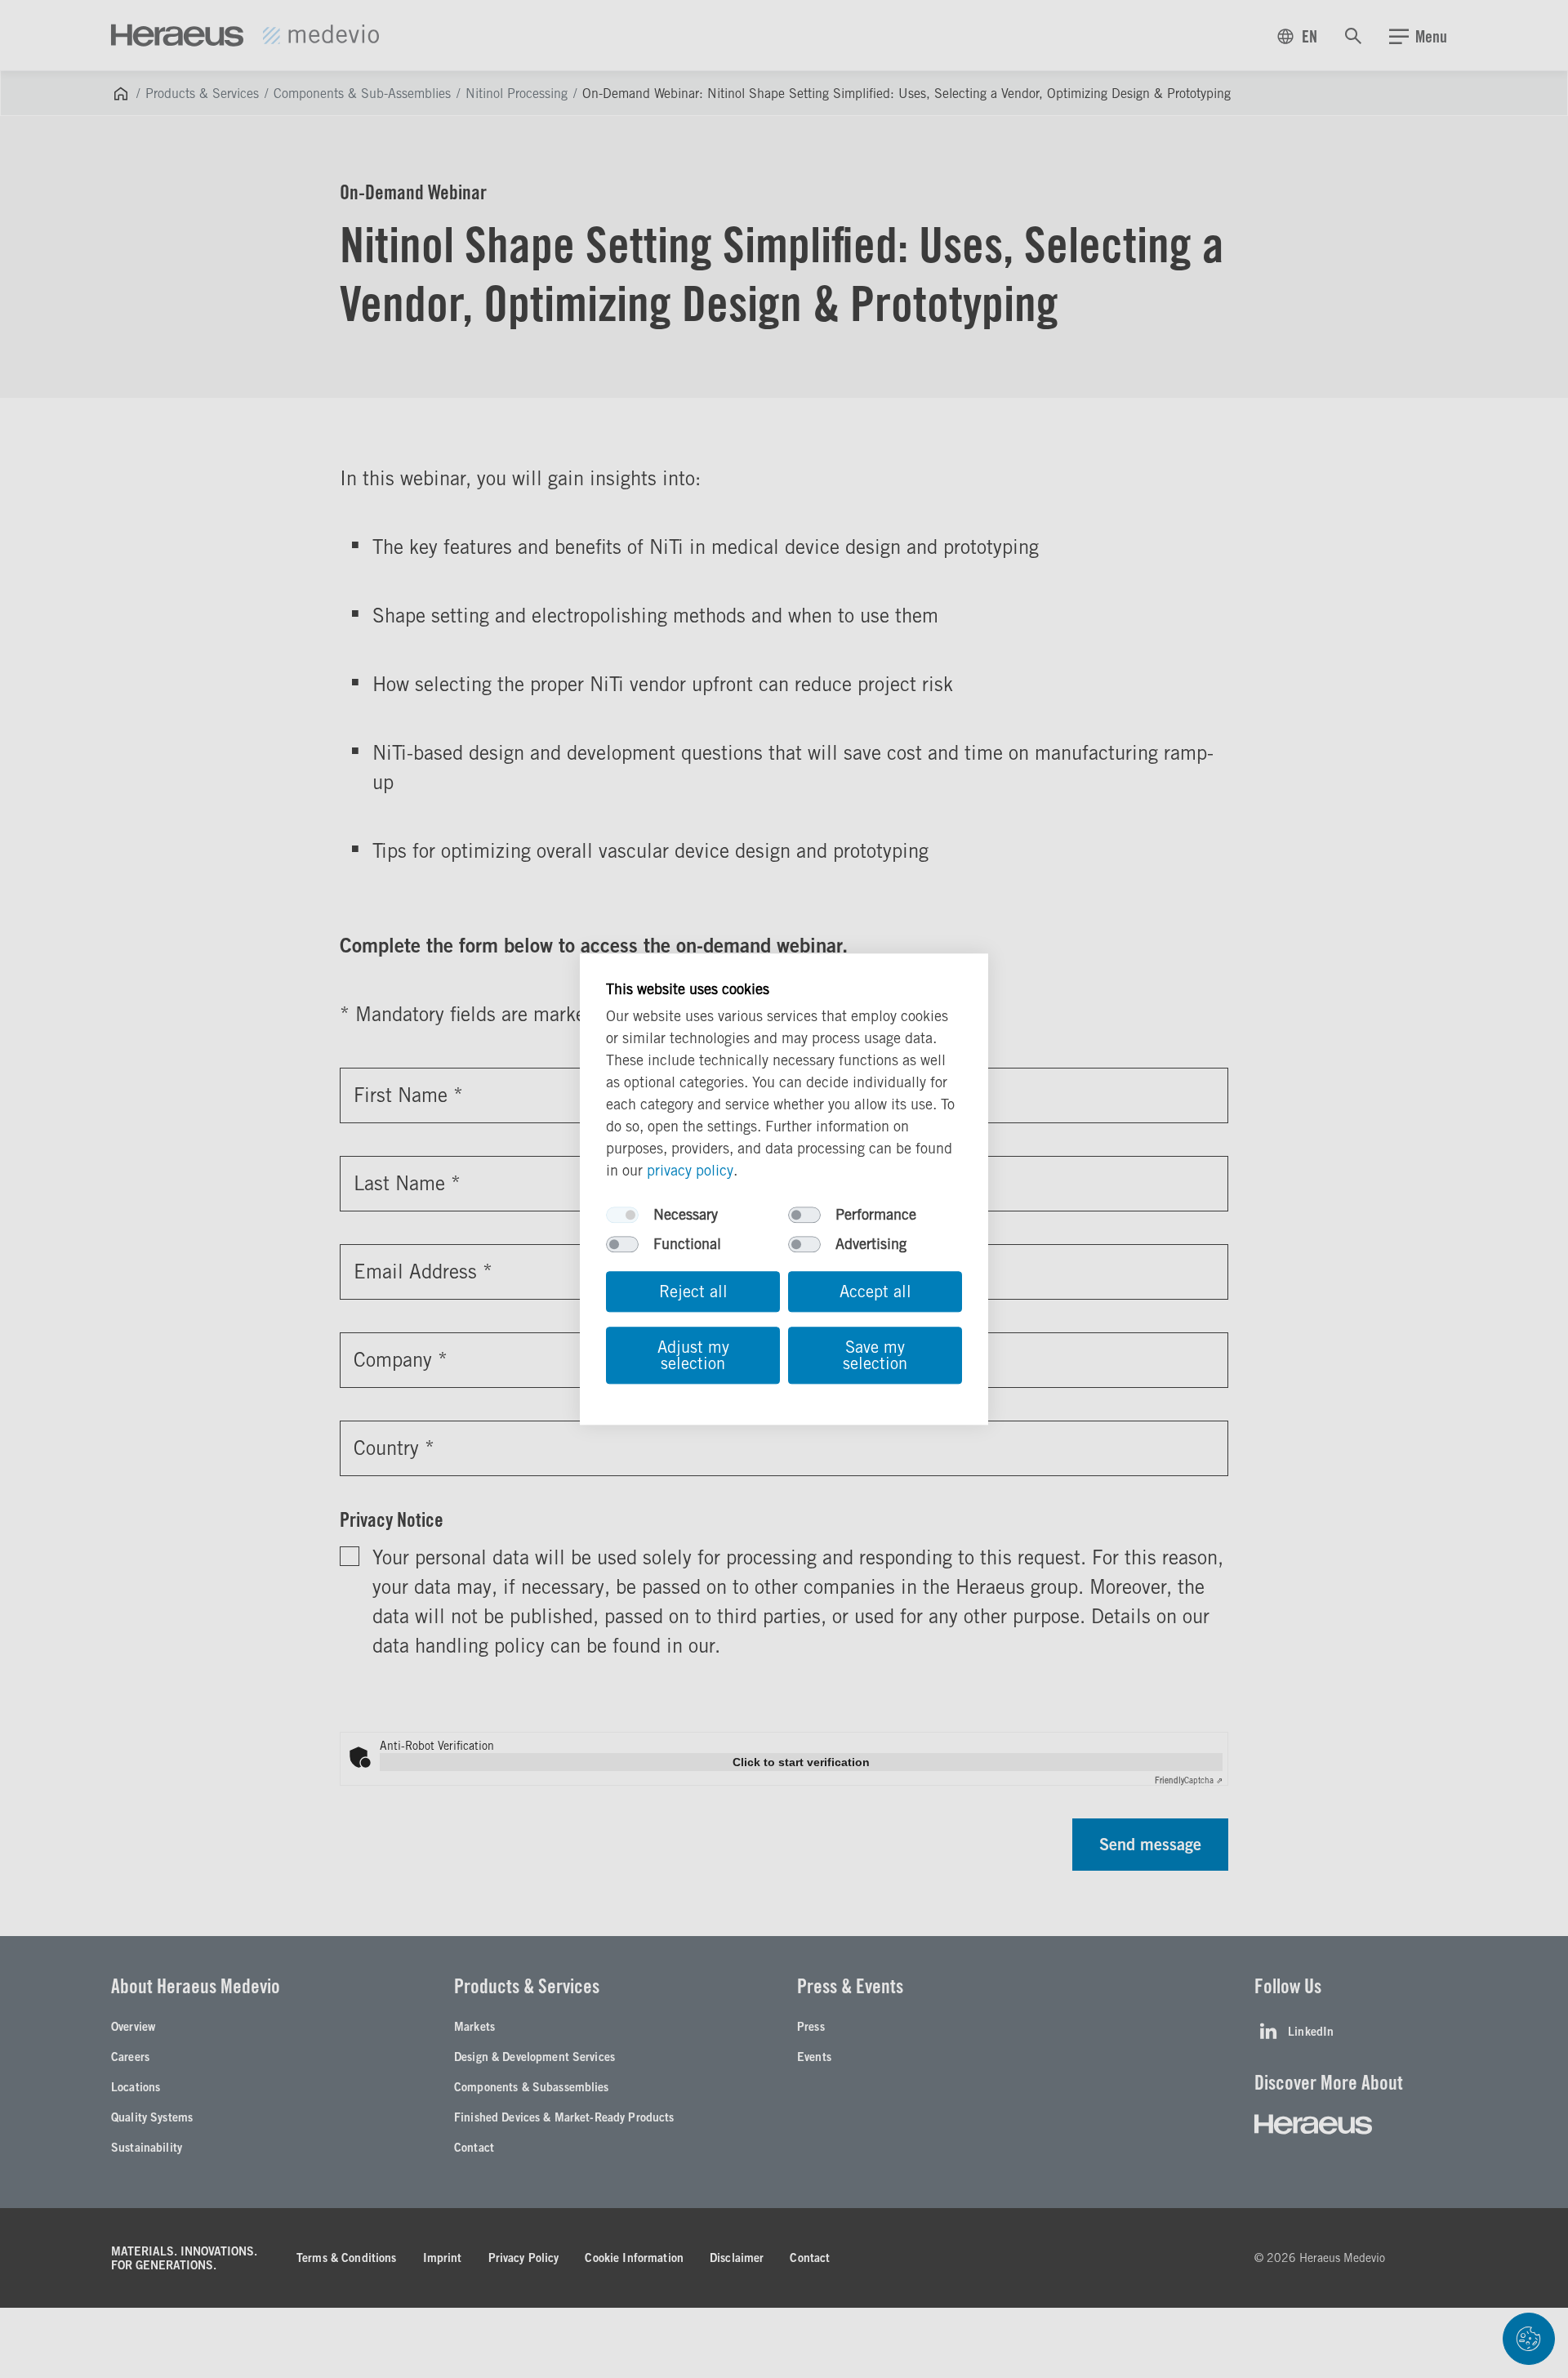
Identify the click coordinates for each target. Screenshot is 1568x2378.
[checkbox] (622, 1215)
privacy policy (690, 1170)
